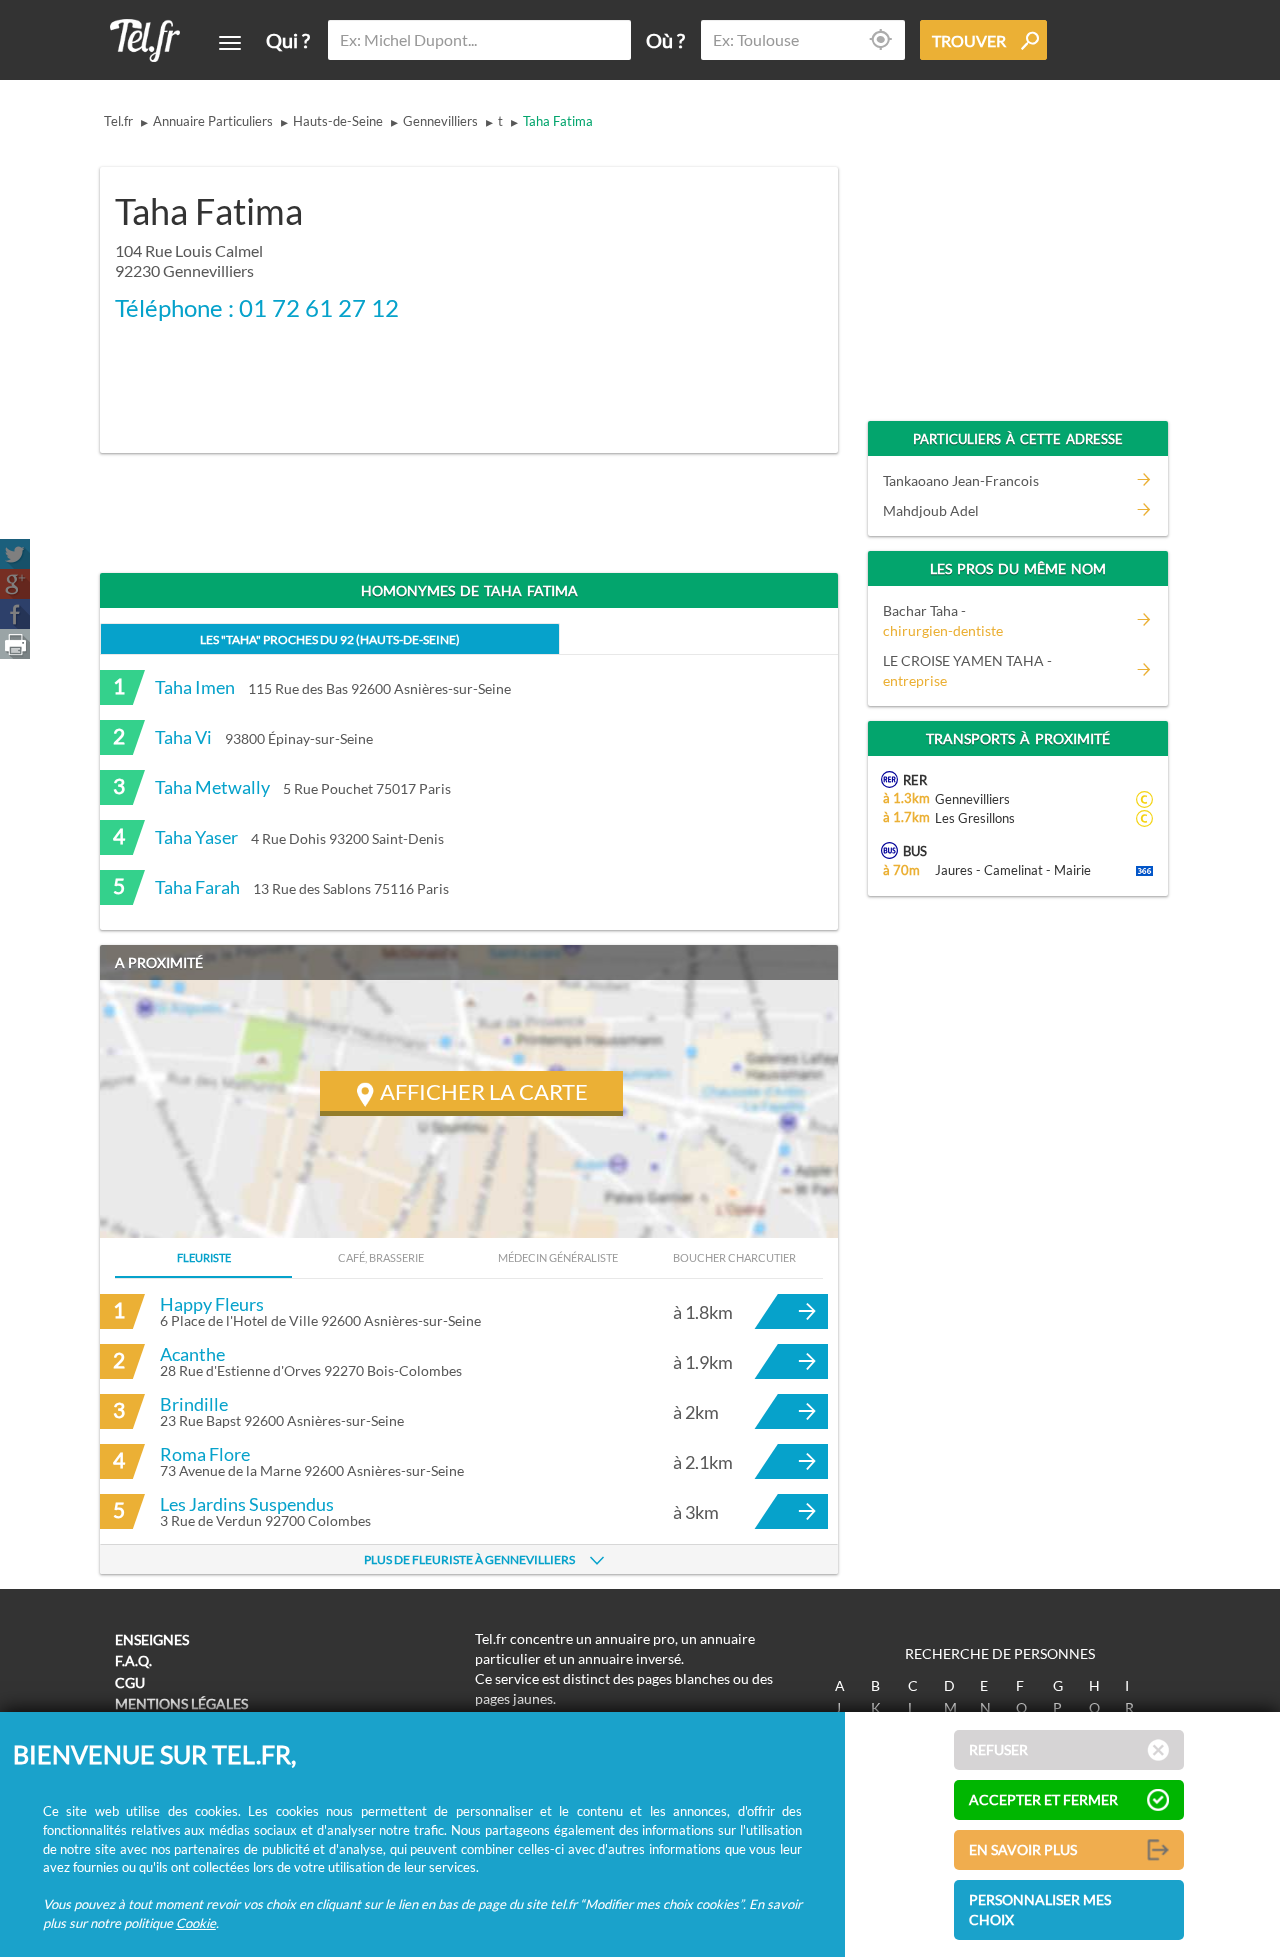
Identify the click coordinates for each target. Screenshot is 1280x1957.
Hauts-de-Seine (338, 121)
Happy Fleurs (212, 1304)
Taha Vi (183, 737)
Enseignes (152, 1639)
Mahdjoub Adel (931, 510)
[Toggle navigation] (230, 43)
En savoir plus (1023, 1849)
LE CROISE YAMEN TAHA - (967, 670)
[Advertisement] (666, 297)
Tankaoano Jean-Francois (961, 480)
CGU (130, 1682)
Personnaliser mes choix (1040, 1909)
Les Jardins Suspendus (247, 1504)
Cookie (196, 1923)
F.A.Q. (133, 1660)
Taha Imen (195, 687)
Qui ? (288, 40)
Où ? (665, 40)
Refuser (998, 1749)
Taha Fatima (558, 121)
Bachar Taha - (943, 620)
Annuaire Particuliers (213, 121)
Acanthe (192, 1354)
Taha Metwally (212, 787)
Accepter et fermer (1043, 1799)
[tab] (330, 638)
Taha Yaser (196, 837)
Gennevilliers (440, 121)
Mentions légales (181, 1703)
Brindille (194, 1404)
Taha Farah (197, 887)
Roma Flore (205, 1454)
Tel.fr (118, 121)
